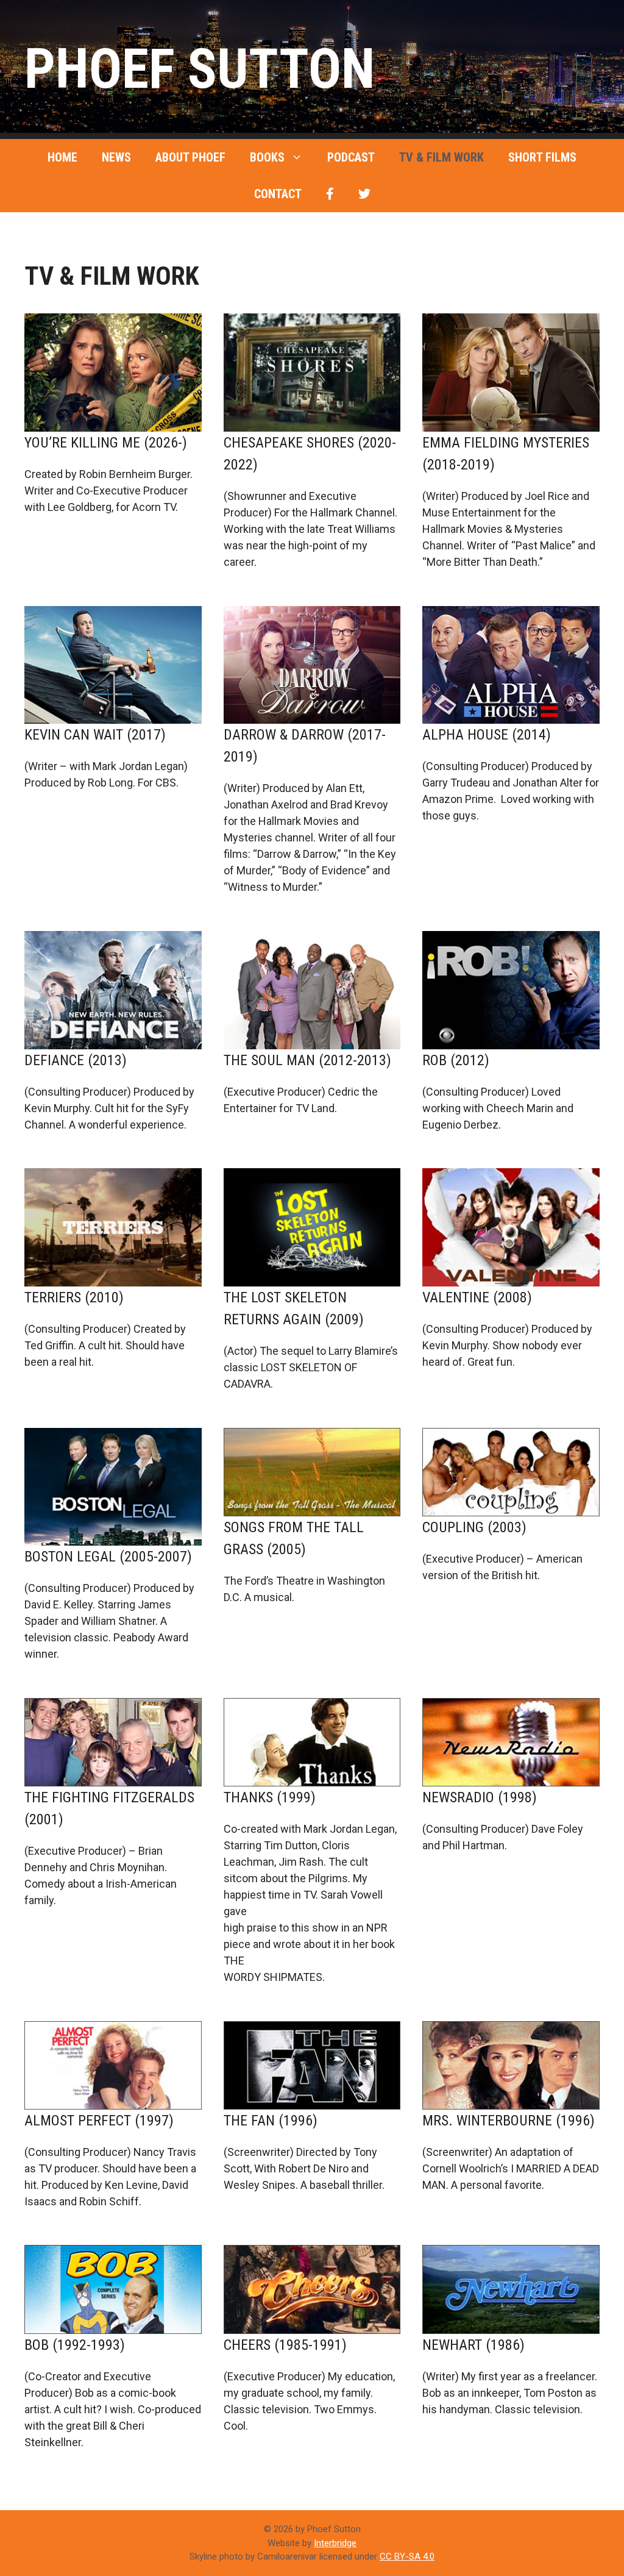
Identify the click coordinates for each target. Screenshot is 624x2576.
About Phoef (190, 157)
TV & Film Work (441, 157)
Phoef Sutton (200, 69)
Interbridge (335, 2543)
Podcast (351, 157)
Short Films (542, 157)
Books (267, 157)
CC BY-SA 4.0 (407, 2556)
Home (62, 157)
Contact (278, 194)
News (116, 157)
